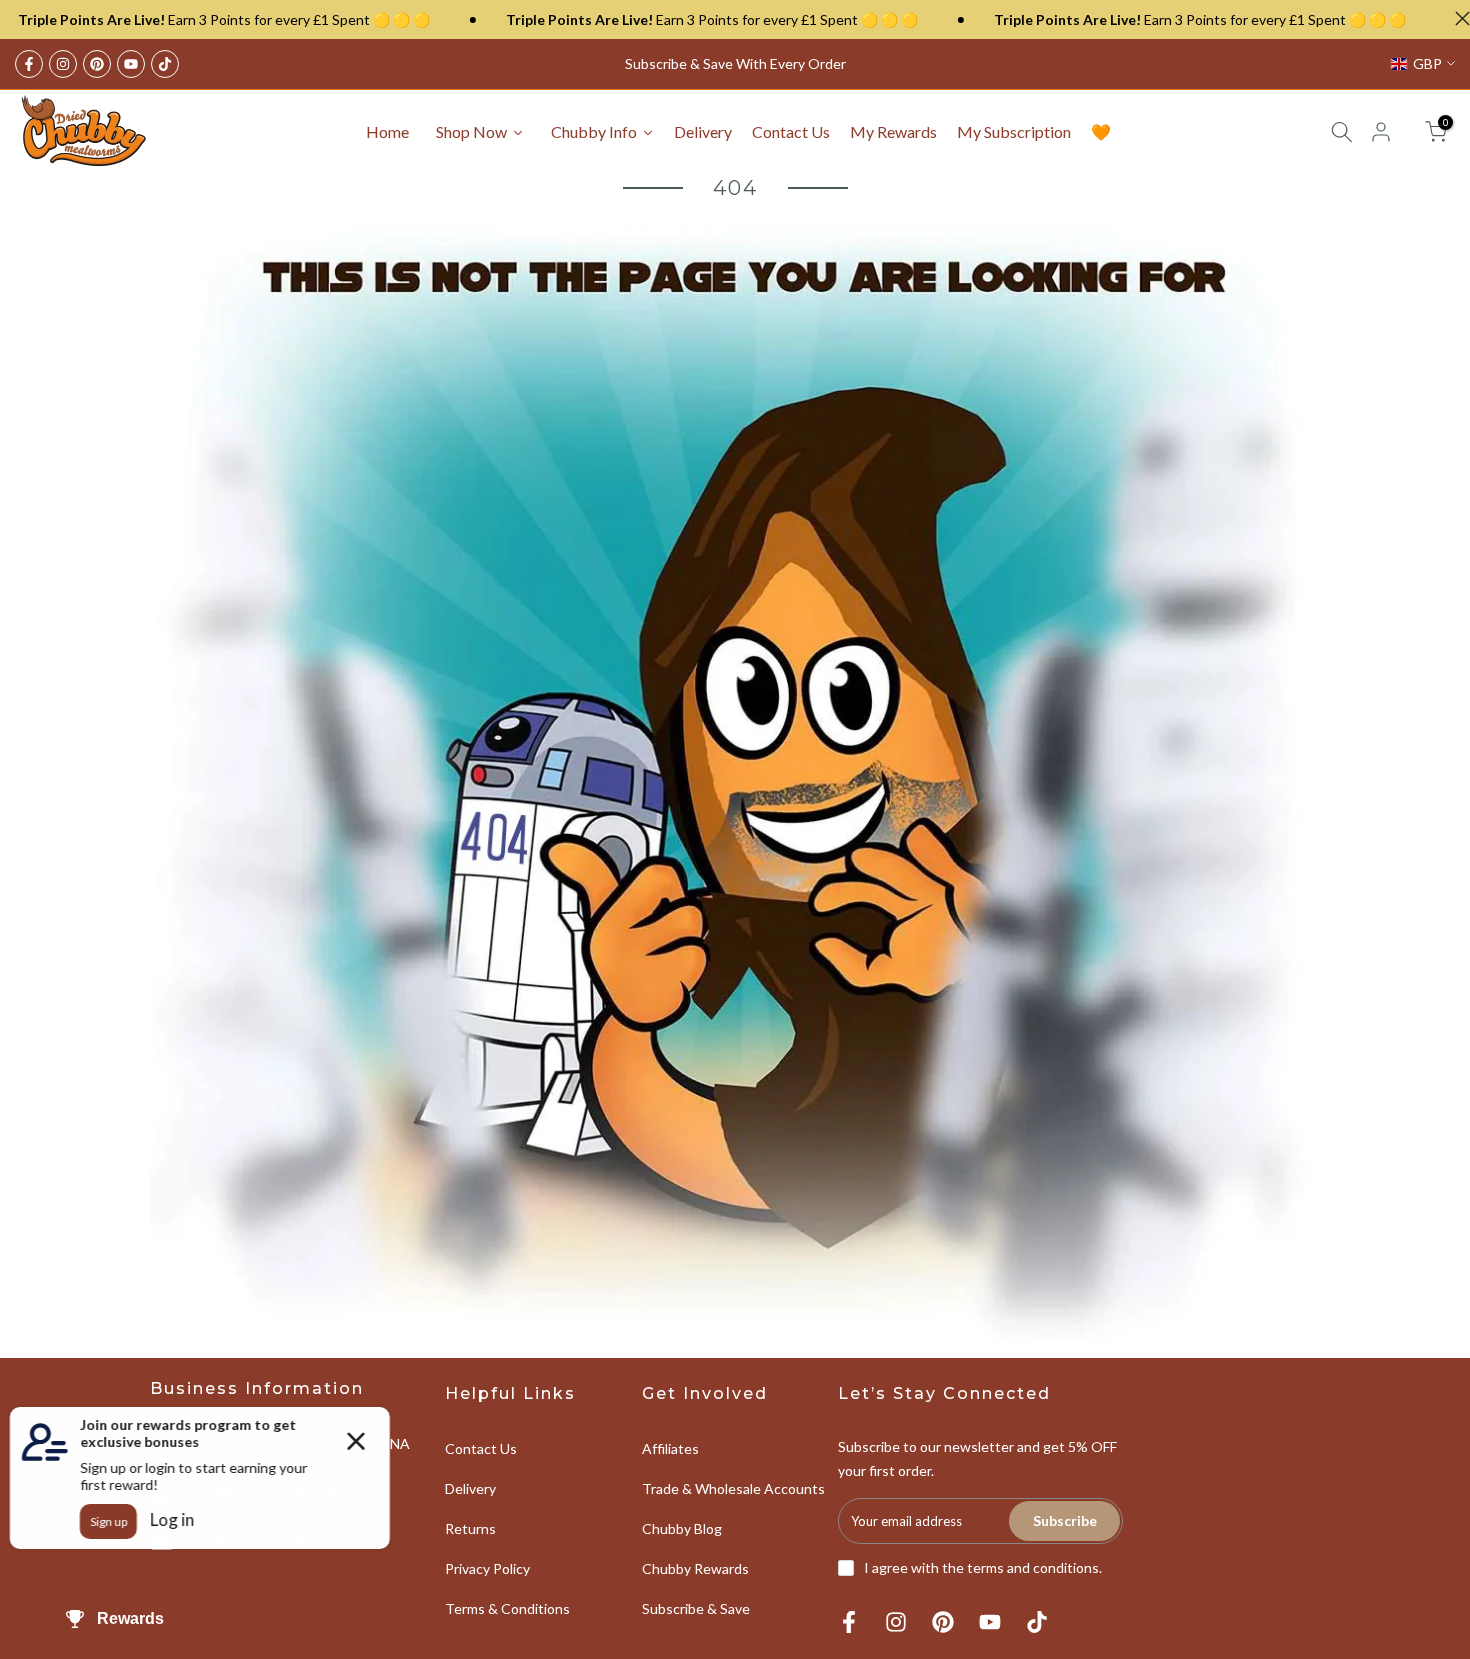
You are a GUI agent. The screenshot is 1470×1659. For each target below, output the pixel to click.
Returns (470, 1528)
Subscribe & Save (696, 1608)
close (1457, 18)
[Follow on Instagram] (63, 64)
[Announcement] (658, 20)
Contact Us (481, 1448)
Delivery (470, 1488)
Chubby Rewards (695, 1568)
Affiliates (670, 1448)
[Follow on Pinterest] (97, 64)
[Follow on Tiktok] (165, 64)
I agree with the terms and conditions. (983, 1567)
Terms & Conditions (507, 1608)
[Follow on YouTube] (131, 64)
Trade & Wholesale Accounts (733, 1488)
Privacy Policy (487, 1568)
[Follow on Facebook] (29, 64)
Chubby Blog (682, 1528)
